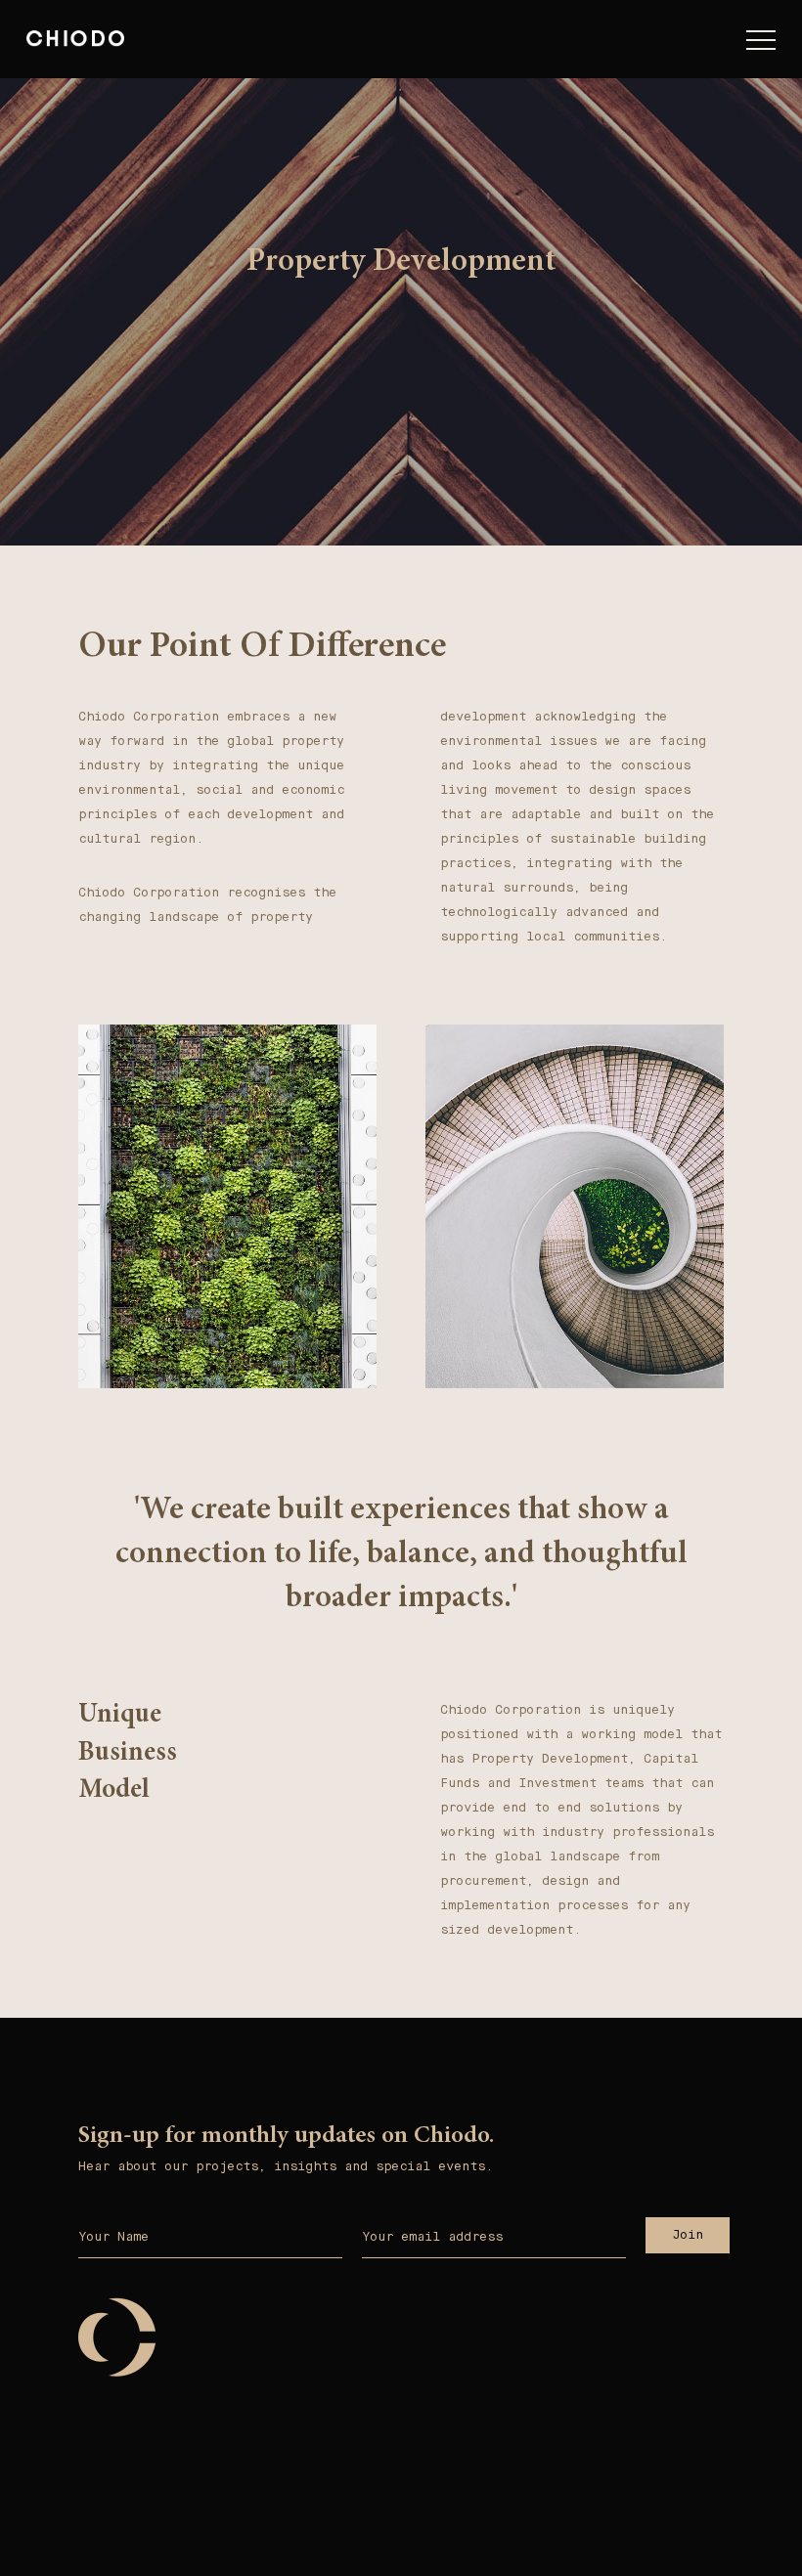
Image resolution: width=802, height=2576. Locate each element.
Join (688, 2234)
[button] (761, 44)
